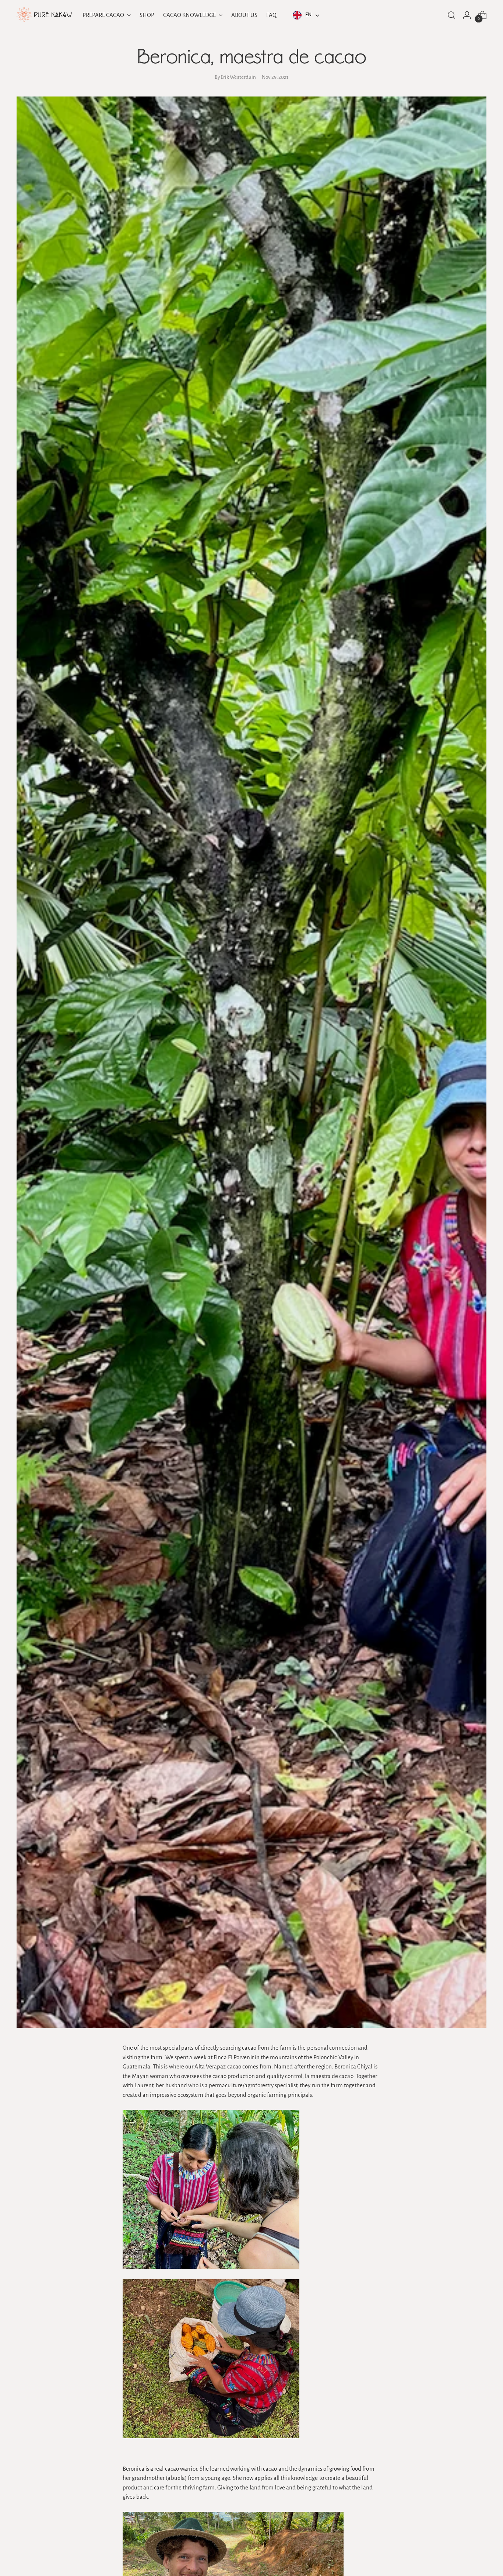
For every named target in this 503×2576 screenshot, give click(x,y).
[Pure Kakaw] (44, 15)
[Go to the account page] (467, 15)
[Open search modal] (451, 15)
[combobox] (305, 15)
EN (308, 15)
